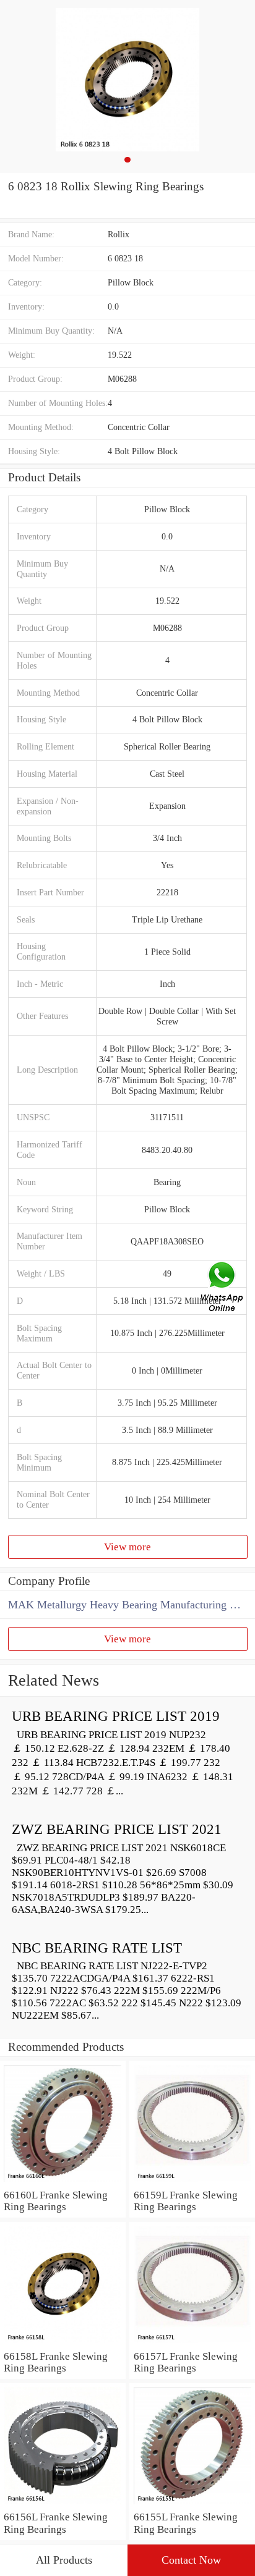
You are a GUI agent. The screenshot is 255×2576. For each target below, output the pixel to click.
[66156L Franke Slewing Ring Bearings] (63, 2505)
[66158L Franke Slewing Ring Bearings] (63, 2344)
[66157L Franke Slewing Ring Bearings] (192, 2344)
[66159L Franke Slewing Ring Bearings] (192, 2183)
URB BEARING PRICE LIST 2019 (116, 1716)
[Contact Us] (223, 1288)
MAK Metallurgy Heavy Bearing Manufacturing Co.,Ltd (132, 1605)
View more (127, 1547)
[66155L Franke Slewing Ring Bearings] (192, 2505)
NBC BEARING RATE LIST (97, 1948)
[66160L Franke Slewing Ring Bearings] (63, 2183)
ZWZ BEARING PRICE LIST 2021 (117, 1829)
